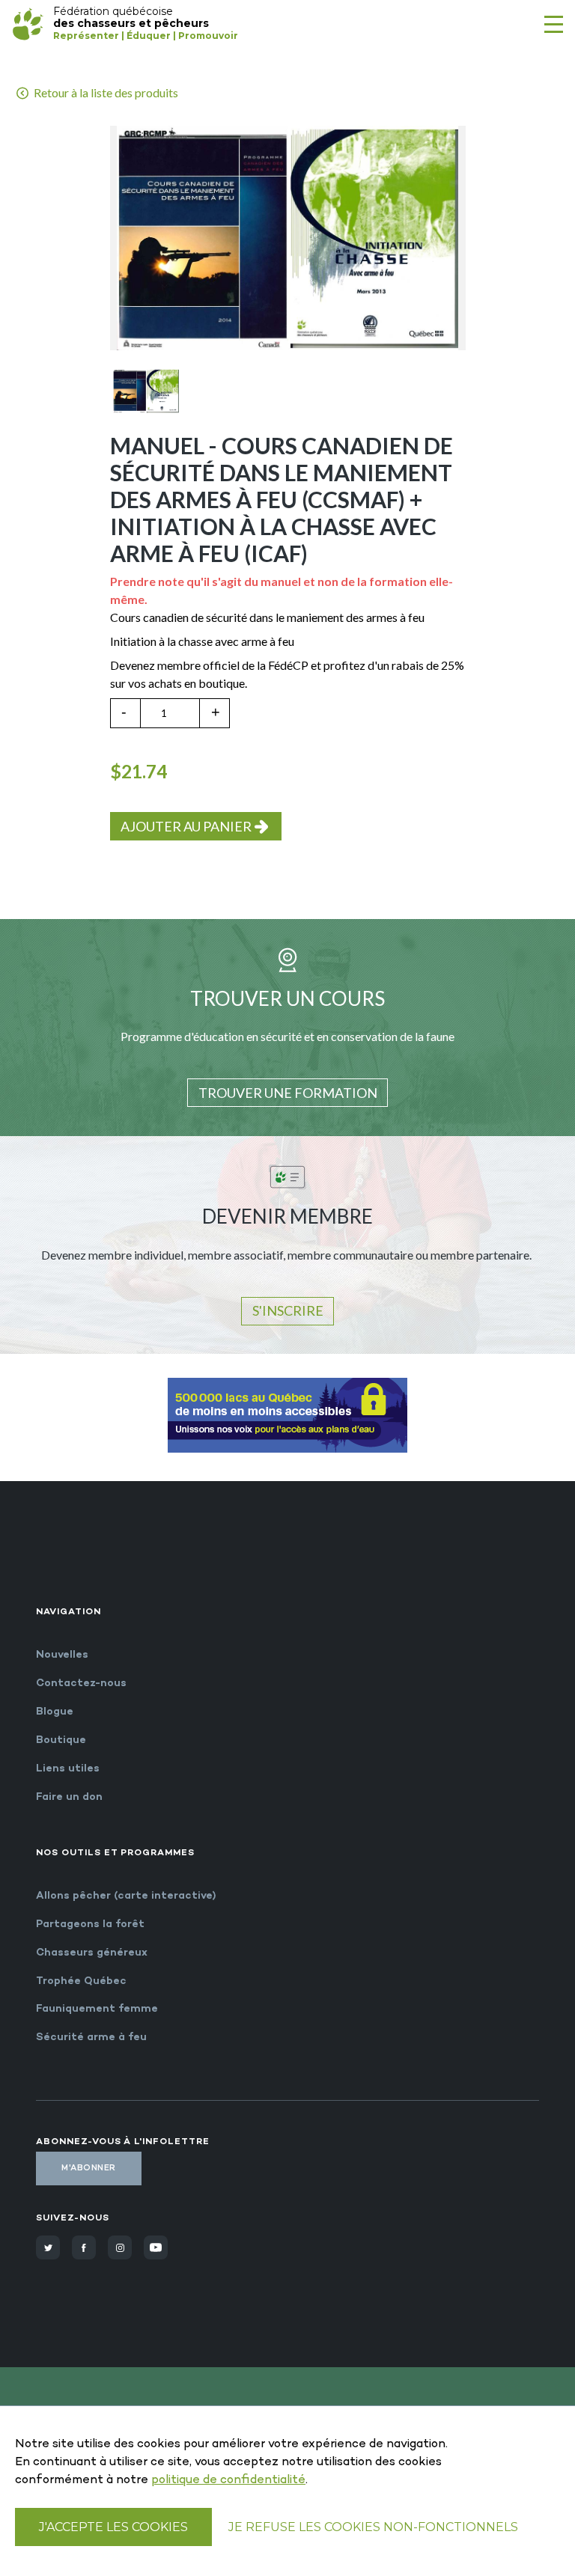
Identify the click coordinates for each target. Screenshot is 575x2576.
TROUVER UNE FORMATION (288, 1093)
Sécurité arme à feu (91, 2038)
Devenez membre (155, 665)
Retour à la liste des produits (105, 92)
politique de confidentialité (228, 2481)
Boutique (61, 1740)
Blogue (55, 1712)
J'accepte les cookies (113, 2527)
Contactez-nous (81, 1684)
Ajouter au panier (186, 826)
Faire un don (69, 1797)
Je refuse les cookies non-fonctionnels (373, 2527)
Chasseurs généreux (92, 1953)
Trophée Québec (81, 1981)
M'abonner (89, 2168)
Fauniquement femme (97, 2009)
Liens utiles (68, 1769)
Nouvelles (62, 1655)
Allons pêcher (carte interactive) (126, 1896)
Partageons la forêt (90, 1925)
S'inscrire (288, 1310)
